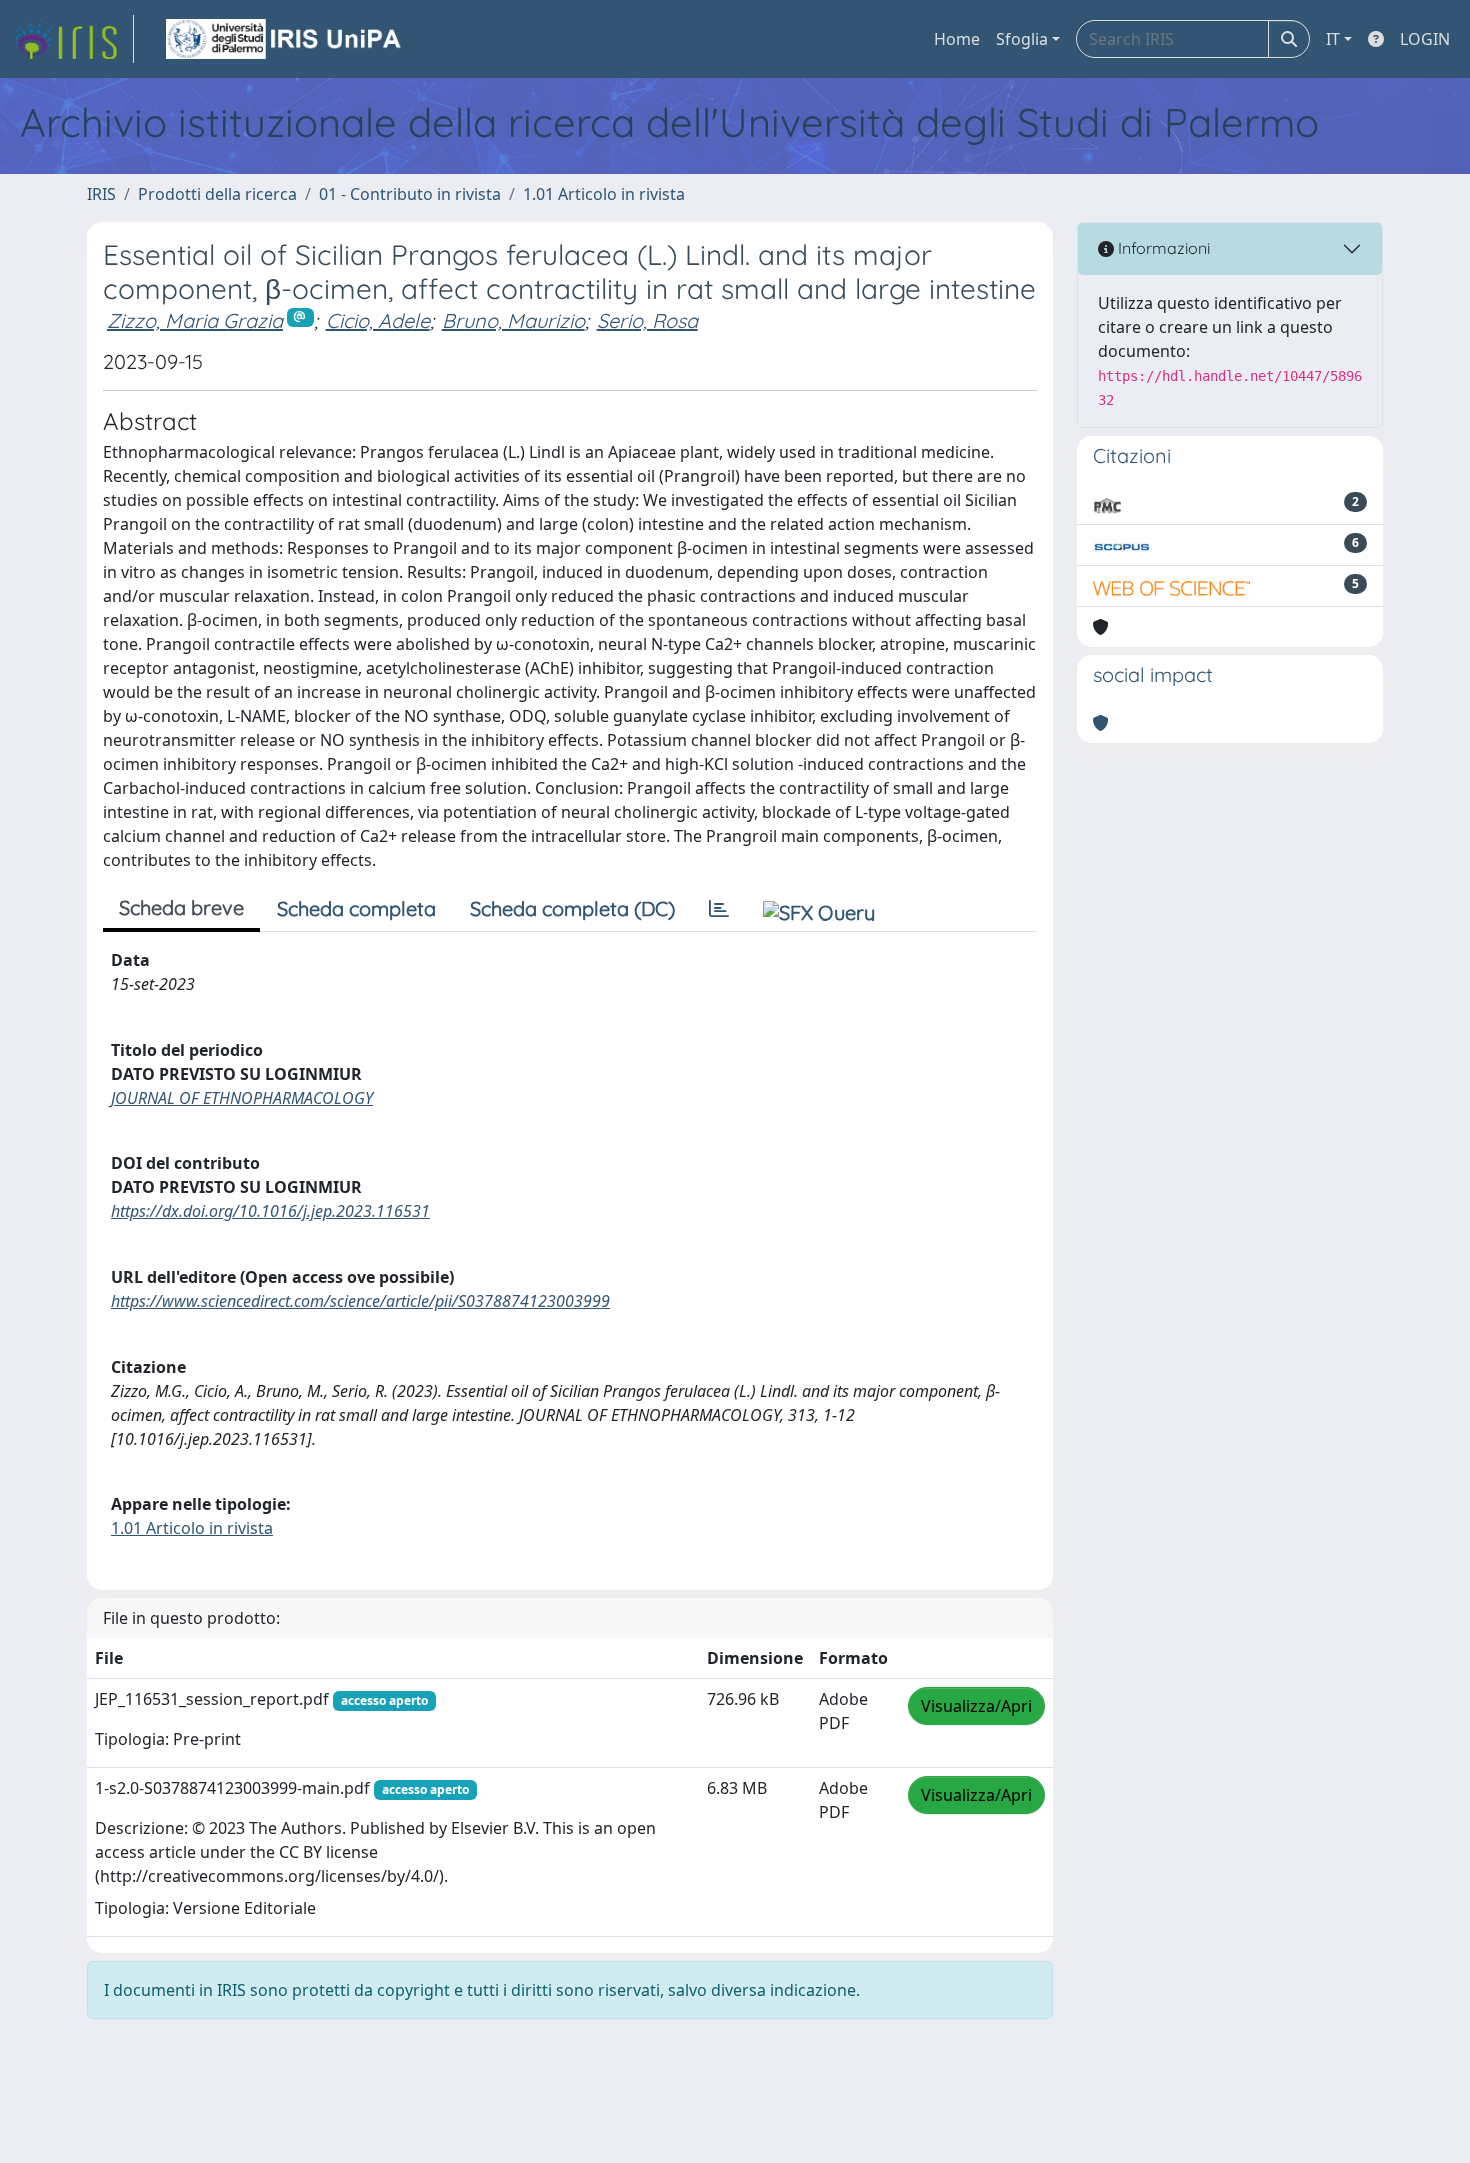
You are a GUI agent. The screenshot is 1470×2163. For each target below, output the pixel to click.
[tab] (719, 909)
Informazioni (1162, 248)
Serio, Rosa (647, 320)
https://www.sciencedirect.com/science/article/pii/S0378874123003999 (360, 1301)
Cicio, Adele (378, 320)
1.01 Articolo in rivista (604, 194)
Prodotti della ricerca (217, 194)
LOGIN (1425, 39)
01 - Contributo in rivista (410, 194)
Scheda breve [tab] (181, 907)
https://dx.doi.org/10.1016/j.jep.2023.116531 (270, 1211)
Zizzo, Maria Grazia (195, 320)
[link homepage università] (285, 39)
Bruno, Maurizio (513, 320)
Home (957, 39)
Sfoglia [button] (1022, 39)
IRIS (101, 194)
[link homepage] (73, 39)
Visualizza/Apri (976, 1706)
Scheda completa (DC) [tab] (572, 908)
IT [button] (1333, 39)
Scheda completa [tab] (356, 908)
